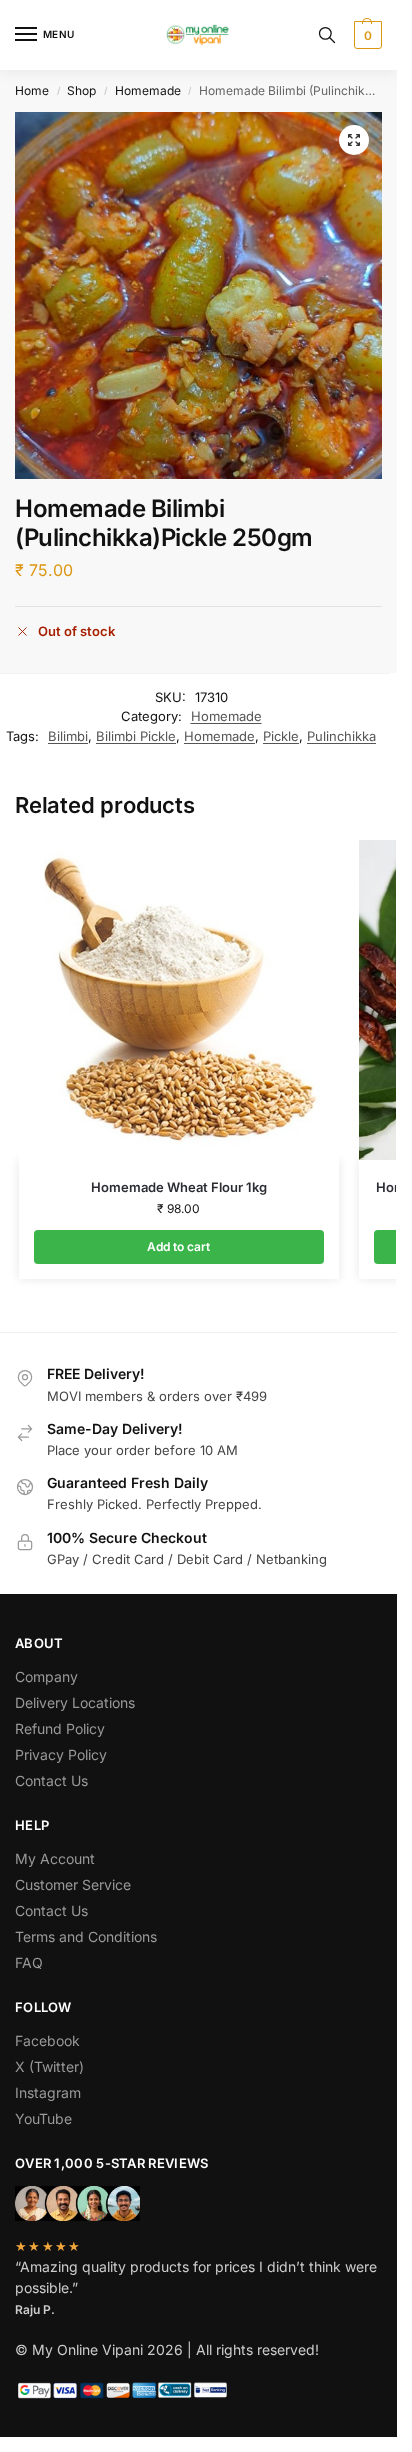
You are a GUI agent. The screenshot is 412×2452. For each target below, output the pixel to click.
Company (46, 1676)
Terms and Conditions (86, 1936)
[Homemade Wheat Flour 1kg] (179, 1000)
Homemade (148, 90)
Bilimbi (68, 736)
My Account (55, 1858)
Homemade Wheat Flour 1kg (179, 1187)
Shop (81, 90)
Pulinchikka (341, 736)
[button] (365, 35)
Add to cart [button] (178, 1246)
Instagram (48, 2092)
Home (32, 90)
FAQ (29, 1962)
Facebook (47, 2040)
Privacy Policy (61, 1754)
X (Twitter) (49, 2066)
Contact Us (51, 1780)
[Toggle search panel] (327, 35)
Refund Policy (60, 1728)
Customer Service (73, 1884)
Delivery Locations (75, 1702)
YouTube (43, 2118)
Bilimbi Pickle (136, 736)
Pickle (281, 736)
